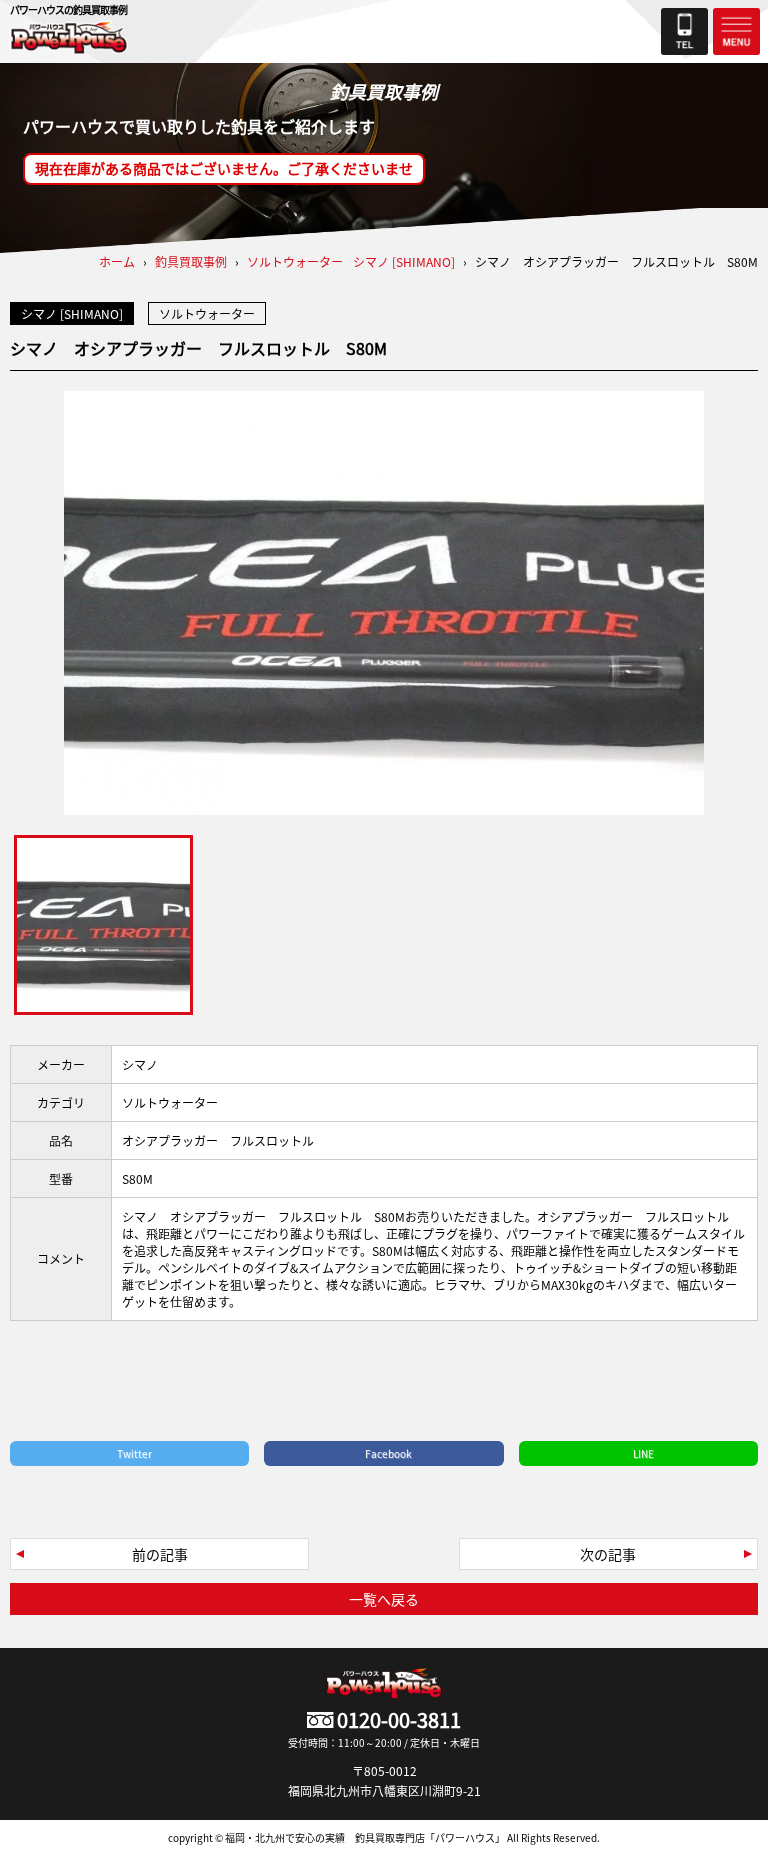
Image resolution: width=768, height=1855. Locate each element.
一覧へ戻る (384, 1599)
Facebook (388, 1453)
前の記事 (160, 1554)
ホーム (117, 261)
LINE (643, 1453)
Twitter (134, 1453)
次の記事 (608, 1554)
